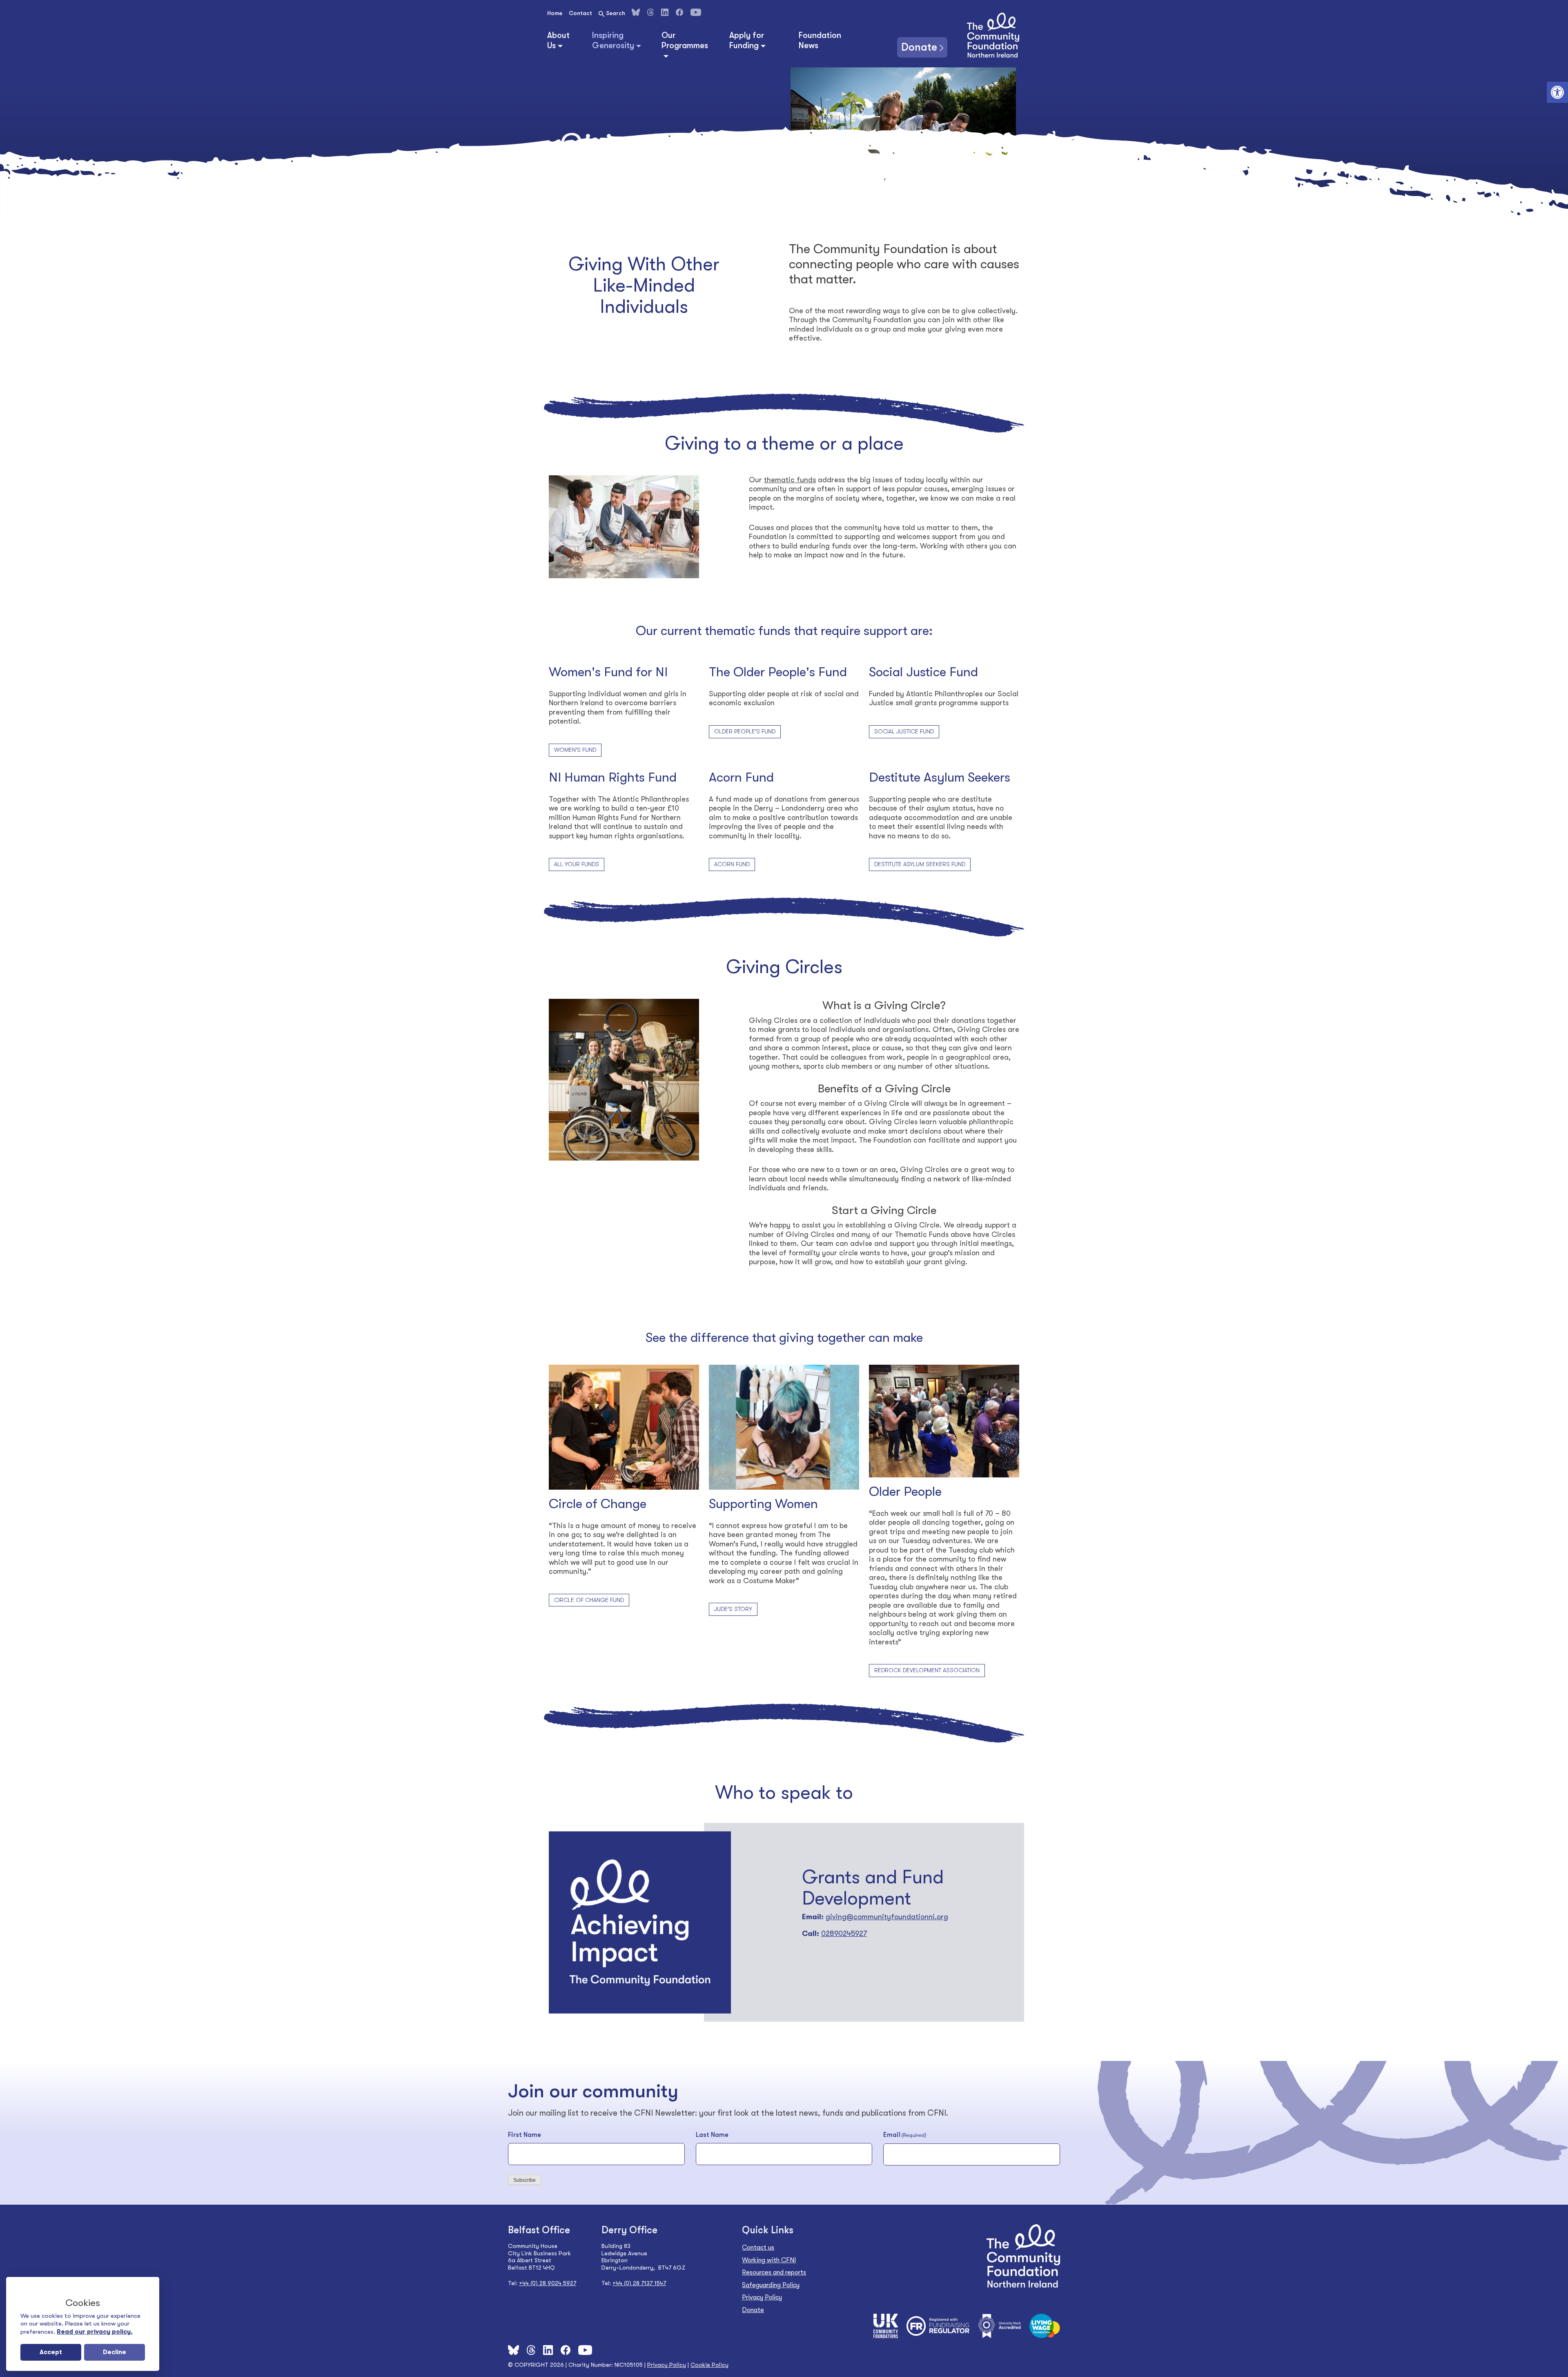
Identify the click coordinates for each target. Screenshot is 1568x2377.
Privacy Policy (762, 2297)
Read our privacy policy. (95, 2332)
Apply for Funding (747, 40)
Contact (580, 13)
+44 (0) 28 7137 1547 (639, 2283)
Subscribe (525, 2180)
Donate (919, 47)
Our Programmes (685, 40)
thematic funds (790, 480)
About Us (558, 40)
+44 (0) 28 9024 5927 (548, 2283)
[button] (1557, 92)
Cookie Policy (709, 2365)
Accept (51, 2352)
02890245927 (844, 1934)
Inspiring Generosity (613, 40)
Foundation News (820, 40)
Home (555, 13)
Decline (115, 2352)
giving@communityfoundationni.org (887, 1917)
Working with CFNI (769, 2260)
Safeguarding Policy (771, 2285)
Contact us (758, 2248)
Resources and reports (774, 2272)
